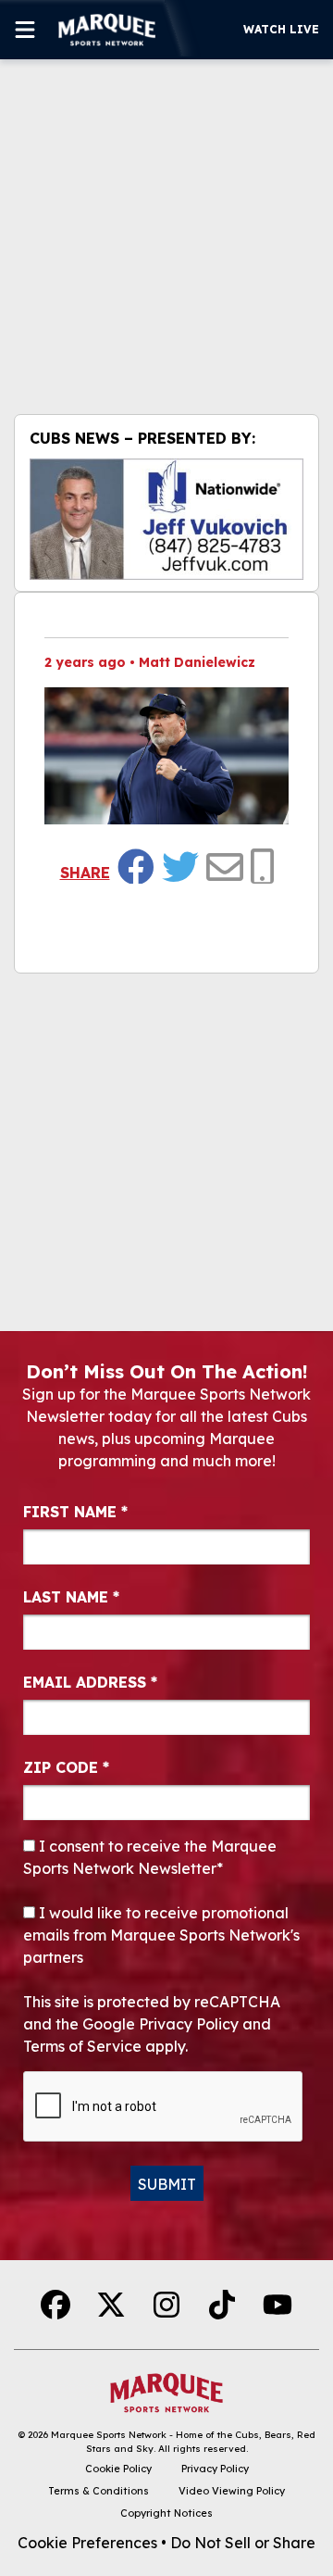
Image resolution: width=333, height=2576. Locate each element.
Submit (167, 2184)
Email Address (90, 1682)
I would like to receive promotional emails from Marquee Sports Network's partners (161, 1935)
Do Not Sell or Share (243, 2543)
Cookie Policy (118, 2469)
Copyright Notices (166, 2513)
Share (85, 873)
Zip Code (66, 1767)
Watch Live (281, 29)
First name (75, 1512)
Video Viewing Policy (232, 2491)
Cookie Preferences (87, 2543)
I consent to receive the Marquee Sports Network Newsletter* (150, 1857)
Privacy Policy (215, 2469)
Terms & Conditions (99, 2491)
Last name (71, 1597)
